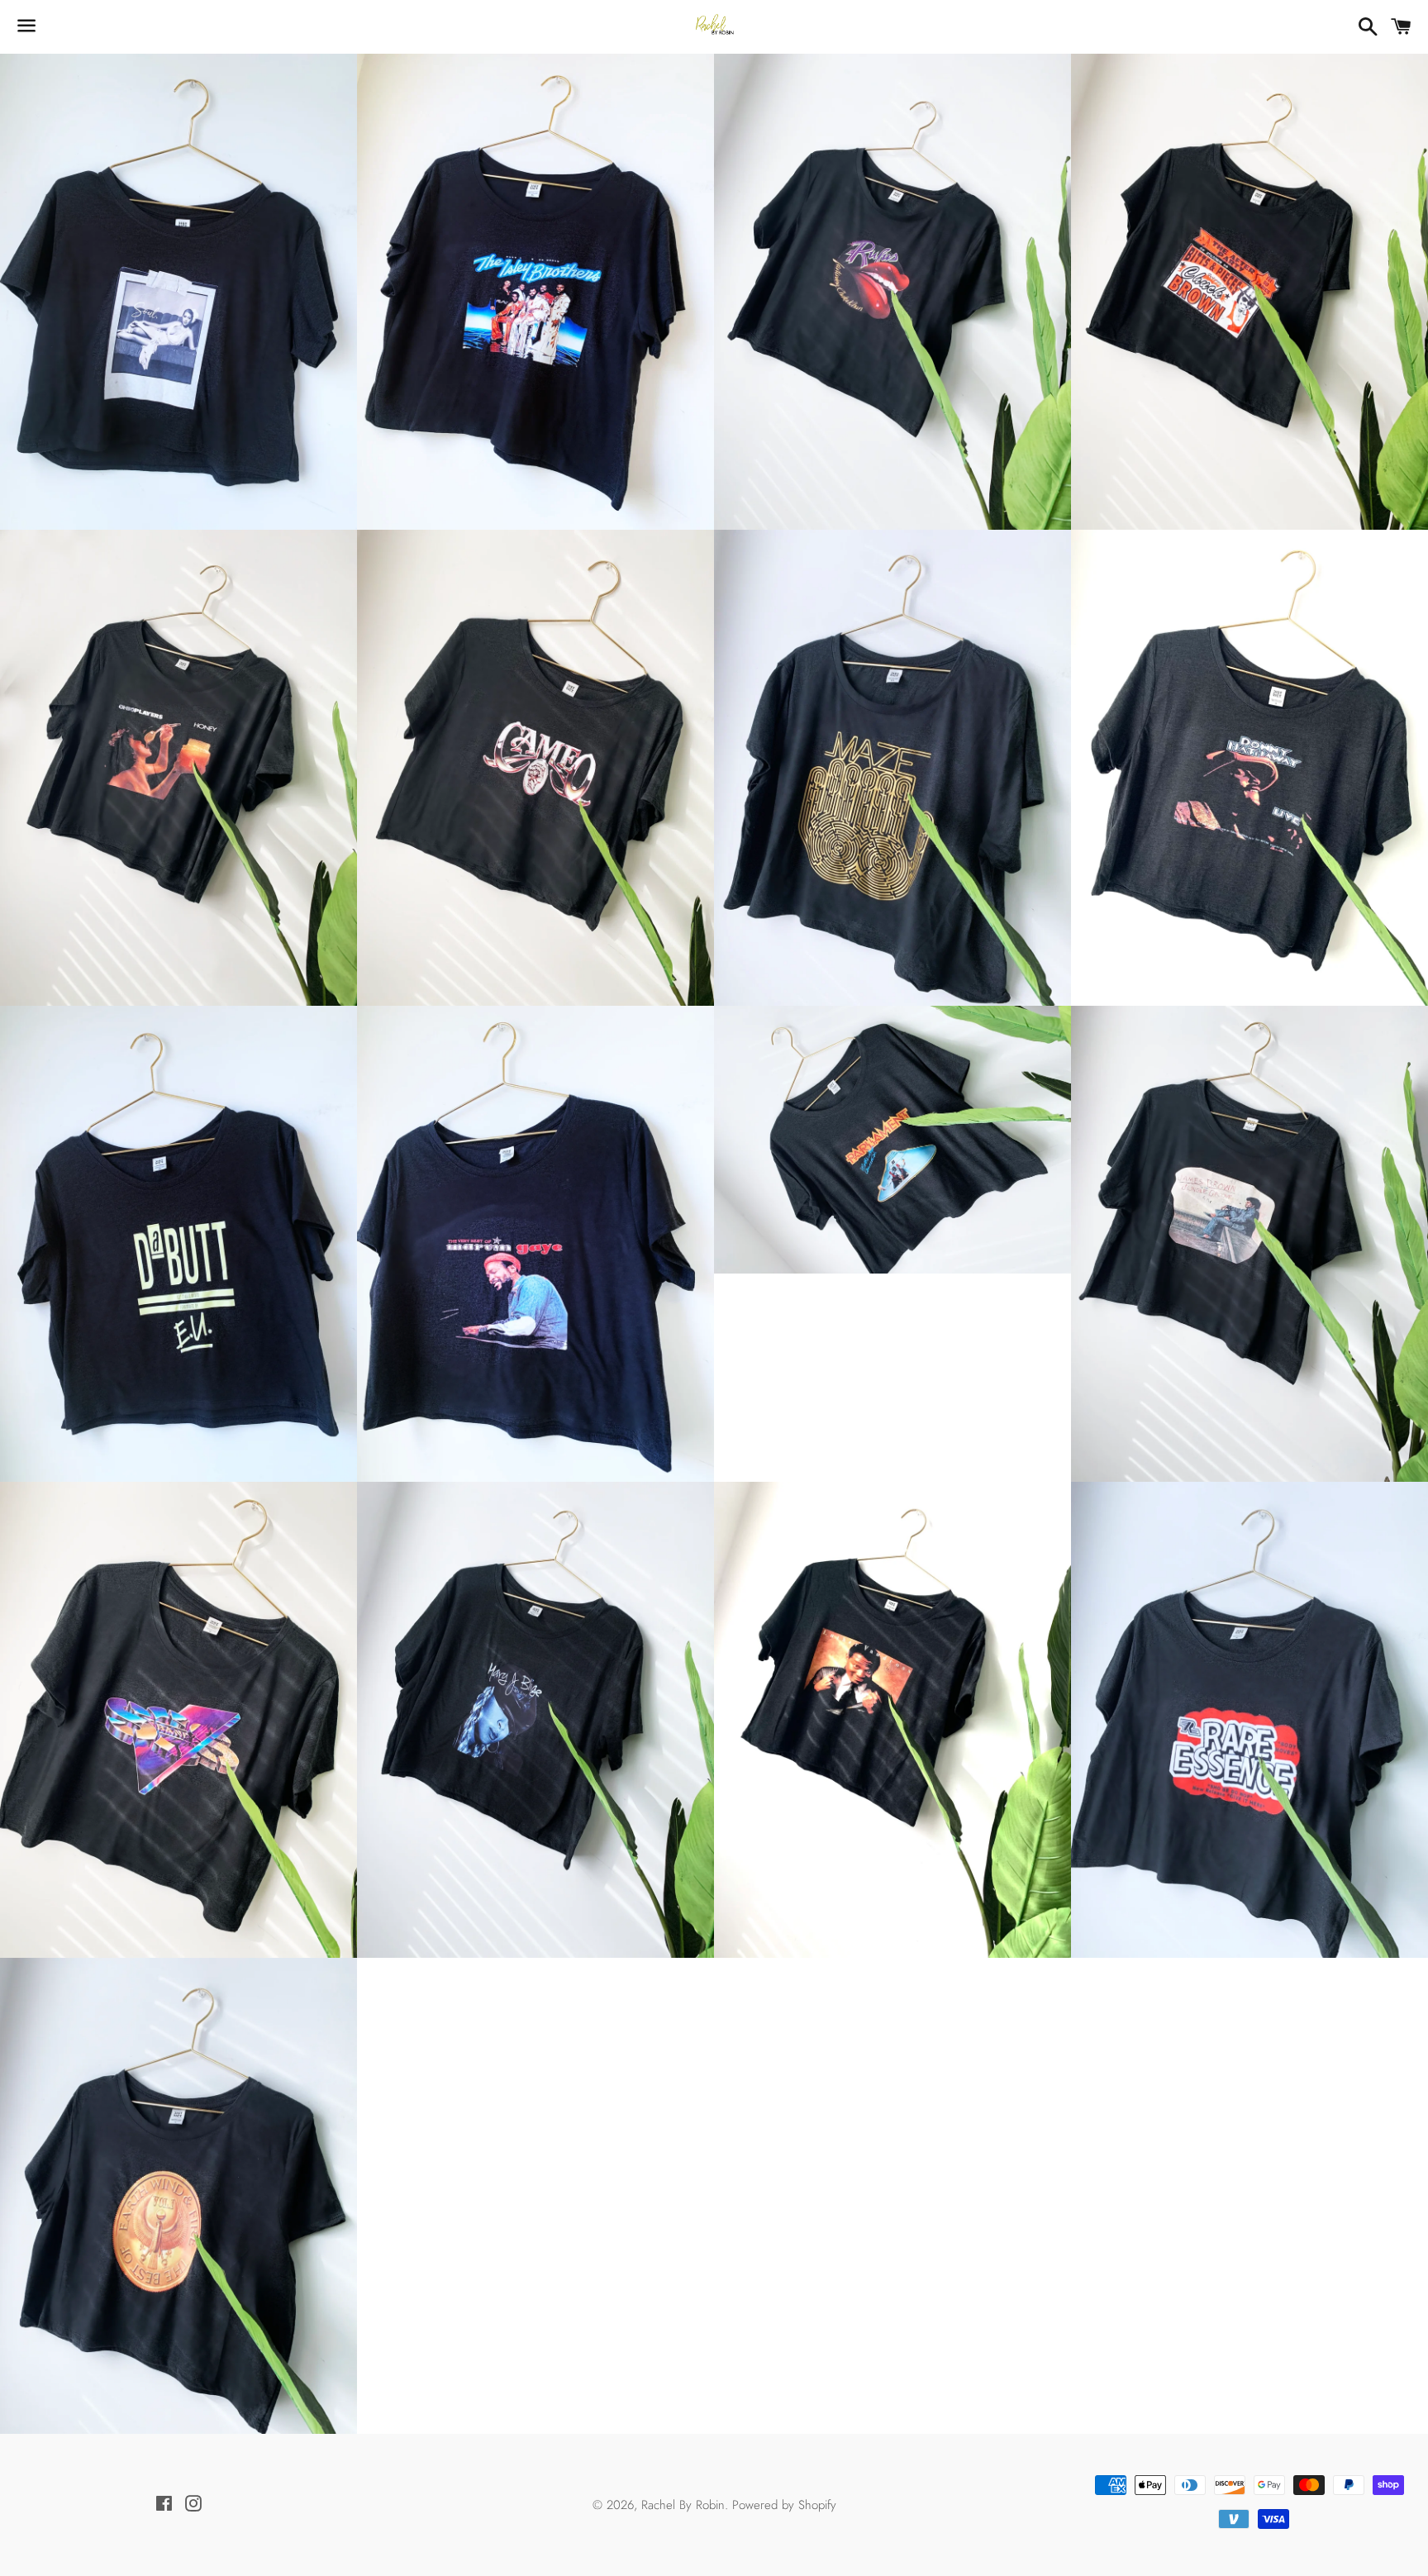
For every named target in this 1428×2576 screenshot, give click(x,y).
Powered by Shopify (784, 2505)
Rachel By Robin (683, 2505)
